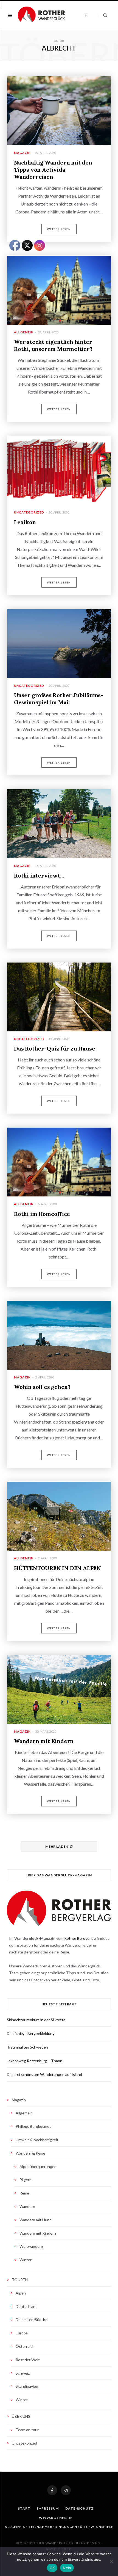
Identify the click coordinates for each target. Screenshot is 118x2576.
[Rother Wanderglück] (41, 15)
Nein (67, 2568)
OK (52, 2568)
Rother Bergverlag (80, 1938)
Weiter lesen (59, 229)
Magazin (22, 153)
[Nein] (111, 2562)
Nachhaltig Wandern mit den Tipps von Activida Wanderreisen (53, 170)
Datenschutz (79, 2508)
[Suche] (102, 15)
